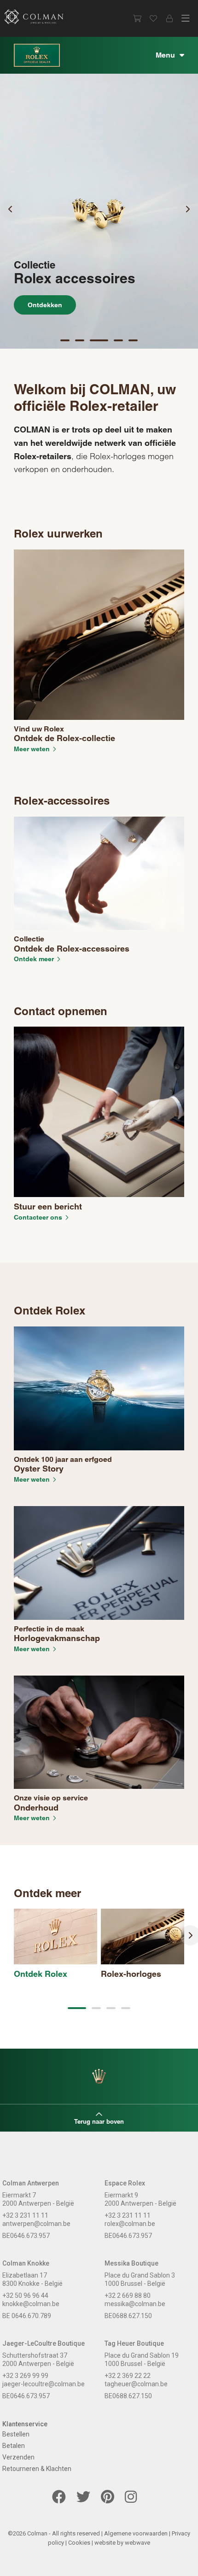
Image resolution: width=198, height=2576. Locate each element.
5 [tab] (134, 342)
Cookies (79, 2543)
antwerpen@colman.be (36, 2224)
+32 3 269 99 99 (25, 2376)
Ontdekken (45, 305)
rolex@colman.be (130, 2224)
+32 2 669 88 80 (128, 2296)
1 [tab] (66, 342)
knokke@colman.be (31, 2304)
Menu (165, 55)
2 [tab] (81, 342)
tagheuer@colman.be (136, 2384)
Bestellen (16, 2434)
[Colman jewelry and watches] (41, 17)
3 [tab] (99, 342)
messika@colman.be (135, 2304)
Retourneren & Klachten (37, 2469)
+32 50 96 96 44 (25, 2296)
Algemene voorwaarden (136, 2533)
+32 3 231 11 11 (25, 2215)
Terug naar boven (99, 2121)
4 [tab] (119, 342)
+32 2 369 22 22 (128, 2376)
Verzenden (18, 2457)
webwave (137, 2543)
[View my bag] (137, 18)
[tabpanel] (99, 211)
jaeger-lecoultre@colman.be (44, 2384)
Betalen (14, 2446)
